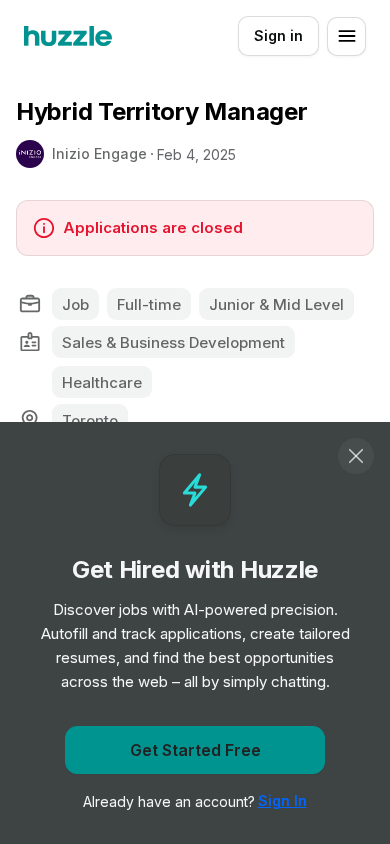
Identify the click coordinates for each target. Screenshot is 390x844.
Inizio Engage (99, 153)
